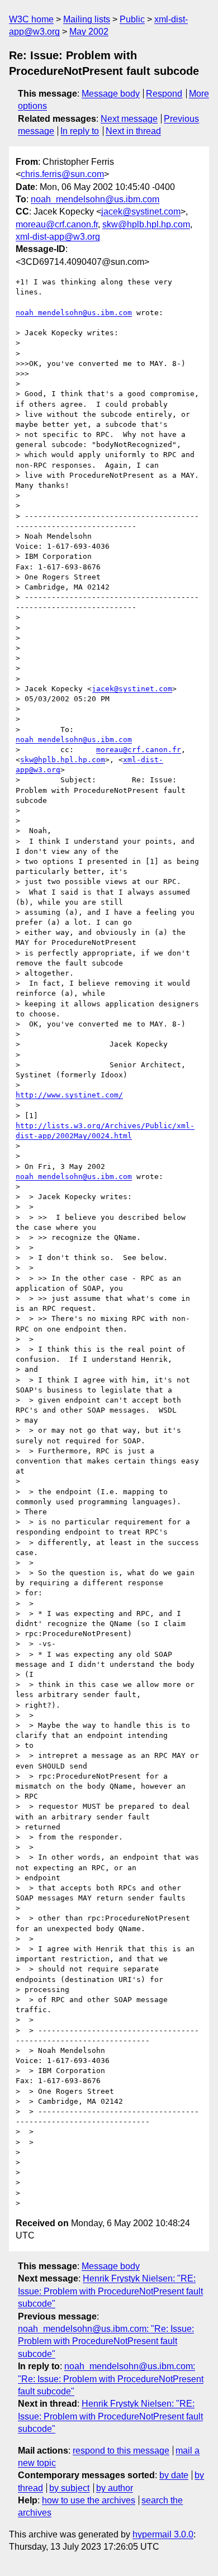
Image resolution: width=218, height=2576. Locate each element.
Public (132, 19)
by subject (69, 2488)
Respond (164, 94)
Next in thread (133, 131)
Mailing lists (87, 19)
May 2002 (89, 32)
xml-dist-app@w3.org (58, 237)
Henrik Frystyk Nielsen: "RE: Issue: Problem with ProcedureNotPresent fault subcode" (110, 2291)
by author (115, 2488)
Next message (129, 119)
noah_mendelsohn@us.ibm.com (95, 199)
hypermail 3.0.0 (163, 2534)
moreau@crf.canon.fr (57, 224)
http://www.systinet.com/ (69, 1095)
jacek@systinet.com (141, 212)
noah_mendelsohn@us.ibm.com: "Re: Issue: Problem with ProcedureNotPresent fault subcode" (106, 2341)
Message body (111, 94)
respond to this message (121, 2451)
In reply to (80, 131)
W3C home (31, 19)
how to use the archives (89, 2500)
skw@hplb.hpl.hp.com (146, 224)
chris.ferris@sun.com (62, 174)
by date (174, 2475)
